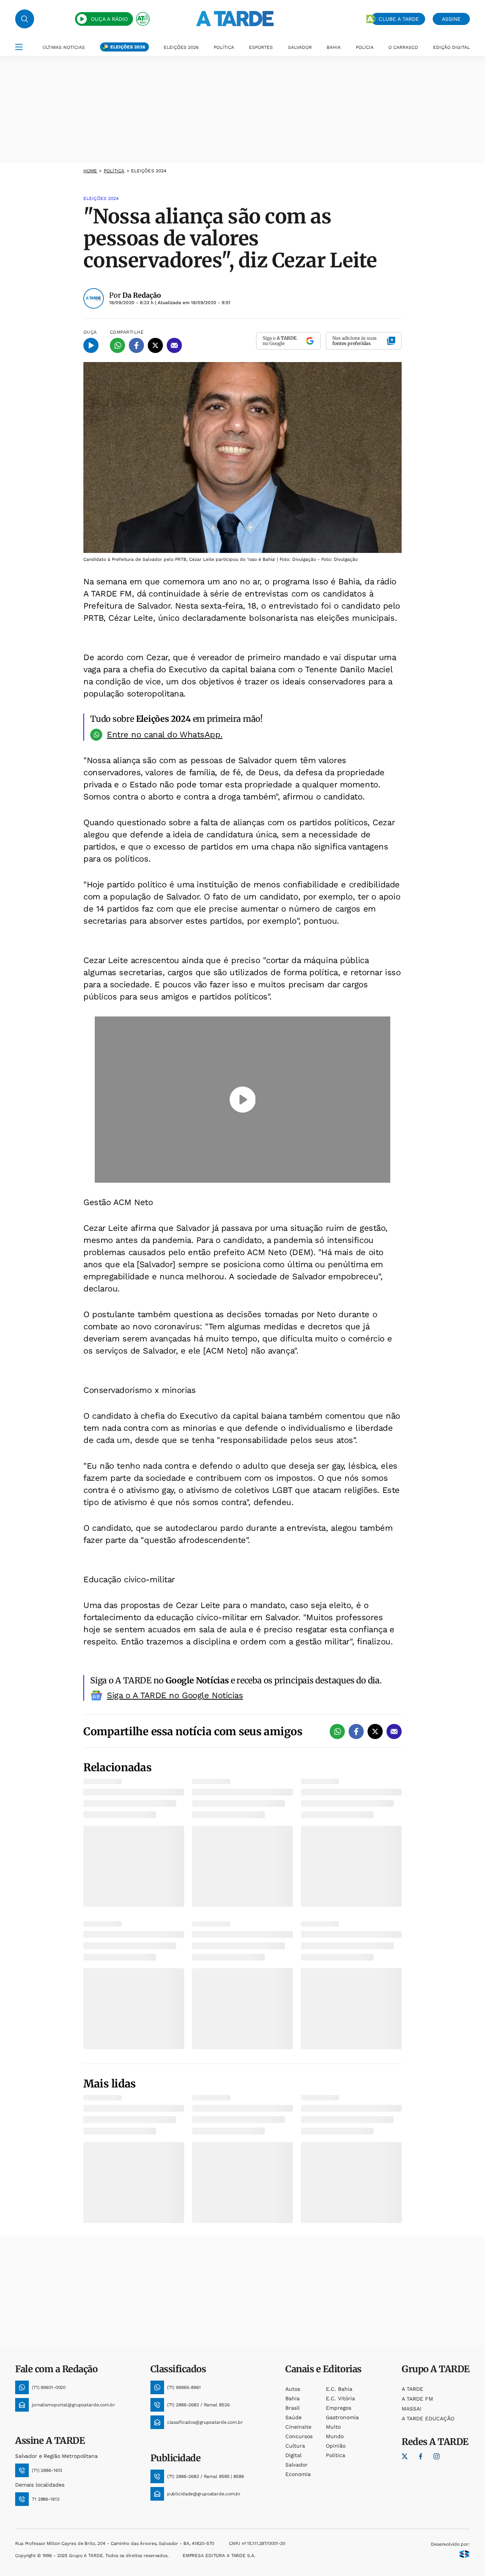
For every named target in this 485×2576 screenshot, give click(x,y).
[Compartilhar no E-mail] (174, 345)
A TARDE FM (417, 2399)
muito (333, 2427)
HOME (90, 171)
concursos (299, 2436)
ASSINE (451, 19)
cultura (295, 2446)
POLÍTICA (224, 47)
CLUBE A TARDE (399, 19)
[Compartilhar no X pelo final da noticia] (375, 1731)
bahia (293, 2398)
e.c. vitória (340, 2398)
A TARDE (412, 2389)
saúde (293, 2417)
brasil (293, 2408)
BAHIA (334, 47)
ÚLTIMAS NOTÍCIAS (64, 47)
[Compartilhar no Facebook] (136, 345)
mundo (335, 2436)
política (114, 171)
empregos (339, 2408)
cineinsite (298, 2427)
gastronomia (342, 2417)
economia (298, 2474)
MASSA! (411, 2409)
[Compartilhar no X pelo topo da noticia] (155, 345)
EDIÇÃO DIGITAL (451, 47)
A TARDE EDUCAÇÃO (428, 2418)
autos (293, 2389)
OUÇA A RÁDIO (109, 19)
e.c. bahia (339, 2389)
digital (293, 2455)
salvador (296, 2465)
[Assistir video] (243, 1100)
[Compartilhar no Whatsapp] (117, 345)
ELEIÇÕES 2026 (128, 47)
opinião (336, 2446)
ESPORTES (261, 47)
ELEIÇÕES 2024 (149, 171)
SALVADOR (300, 47)
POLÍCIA (365, 47)
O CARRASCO (403, 47)
